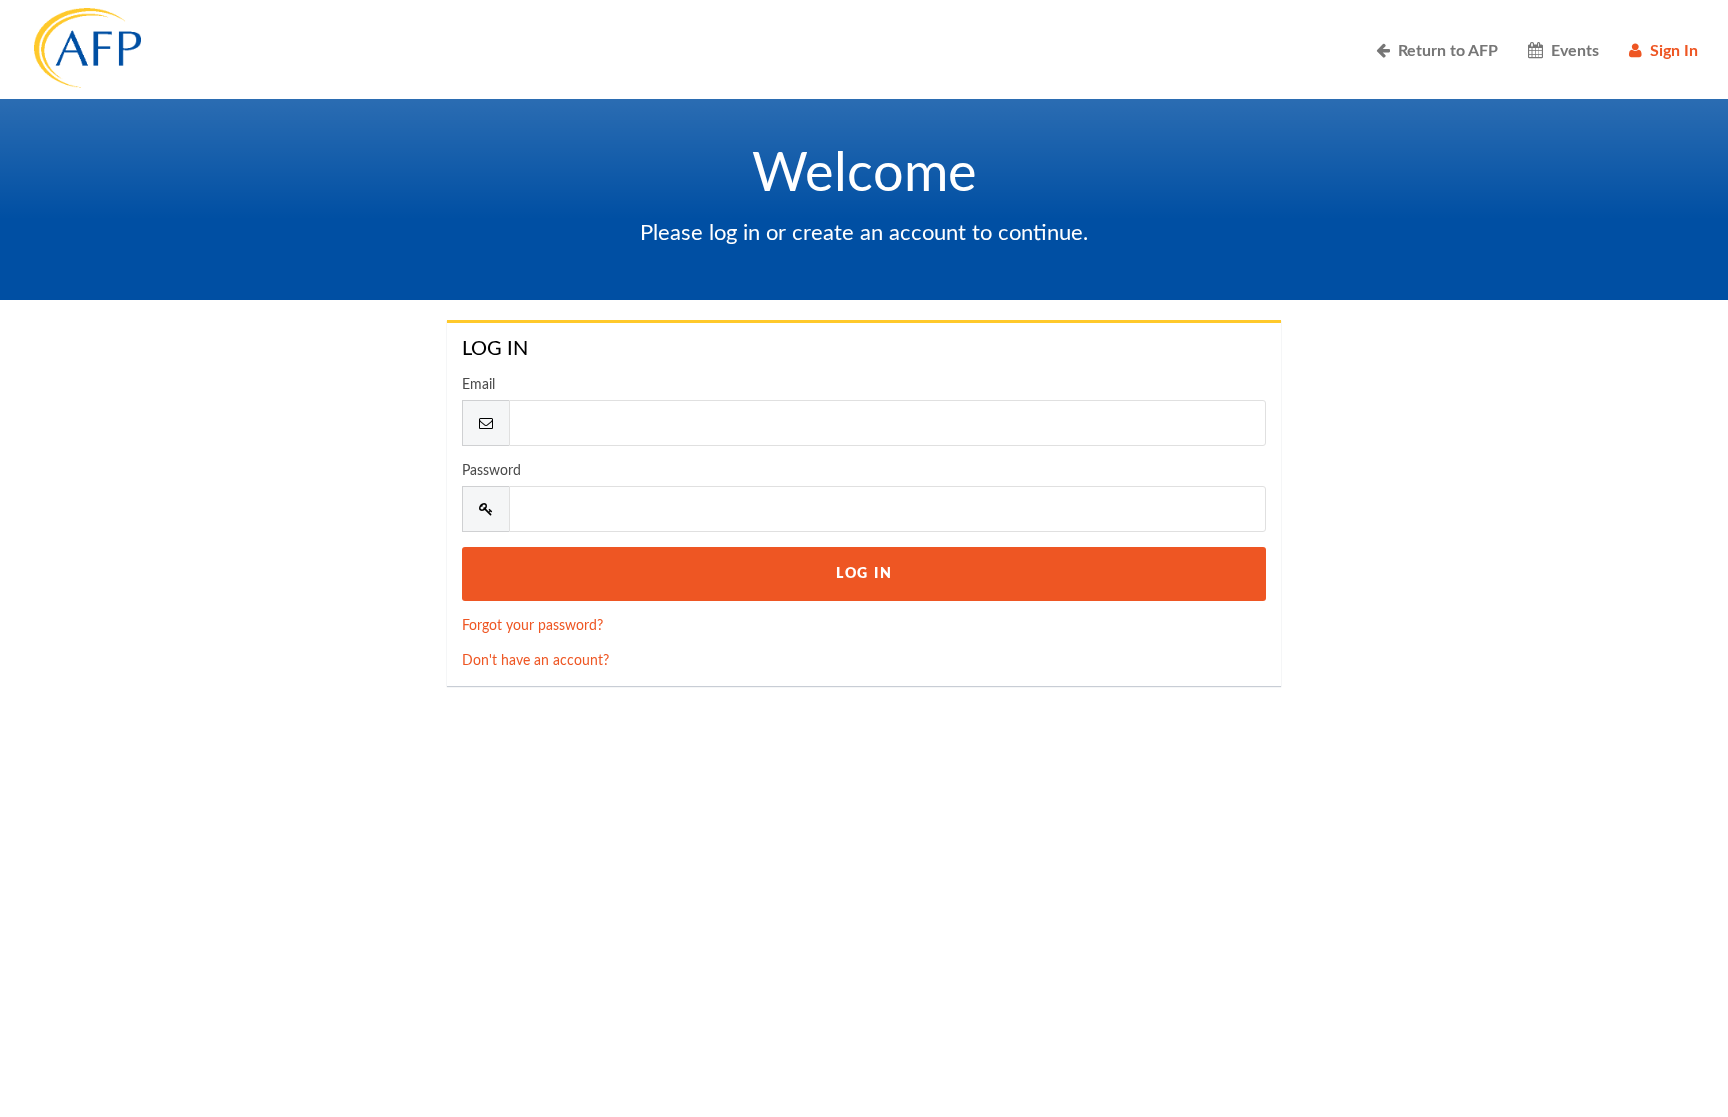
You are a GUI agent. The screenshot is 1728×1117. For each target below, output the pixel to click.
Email (478, 385)
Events (1571, 51)
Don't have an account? (535, 661)
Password (491, 471)
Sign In (1670, 51)
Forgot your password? (532, 626)
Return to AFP (1444, 51)
